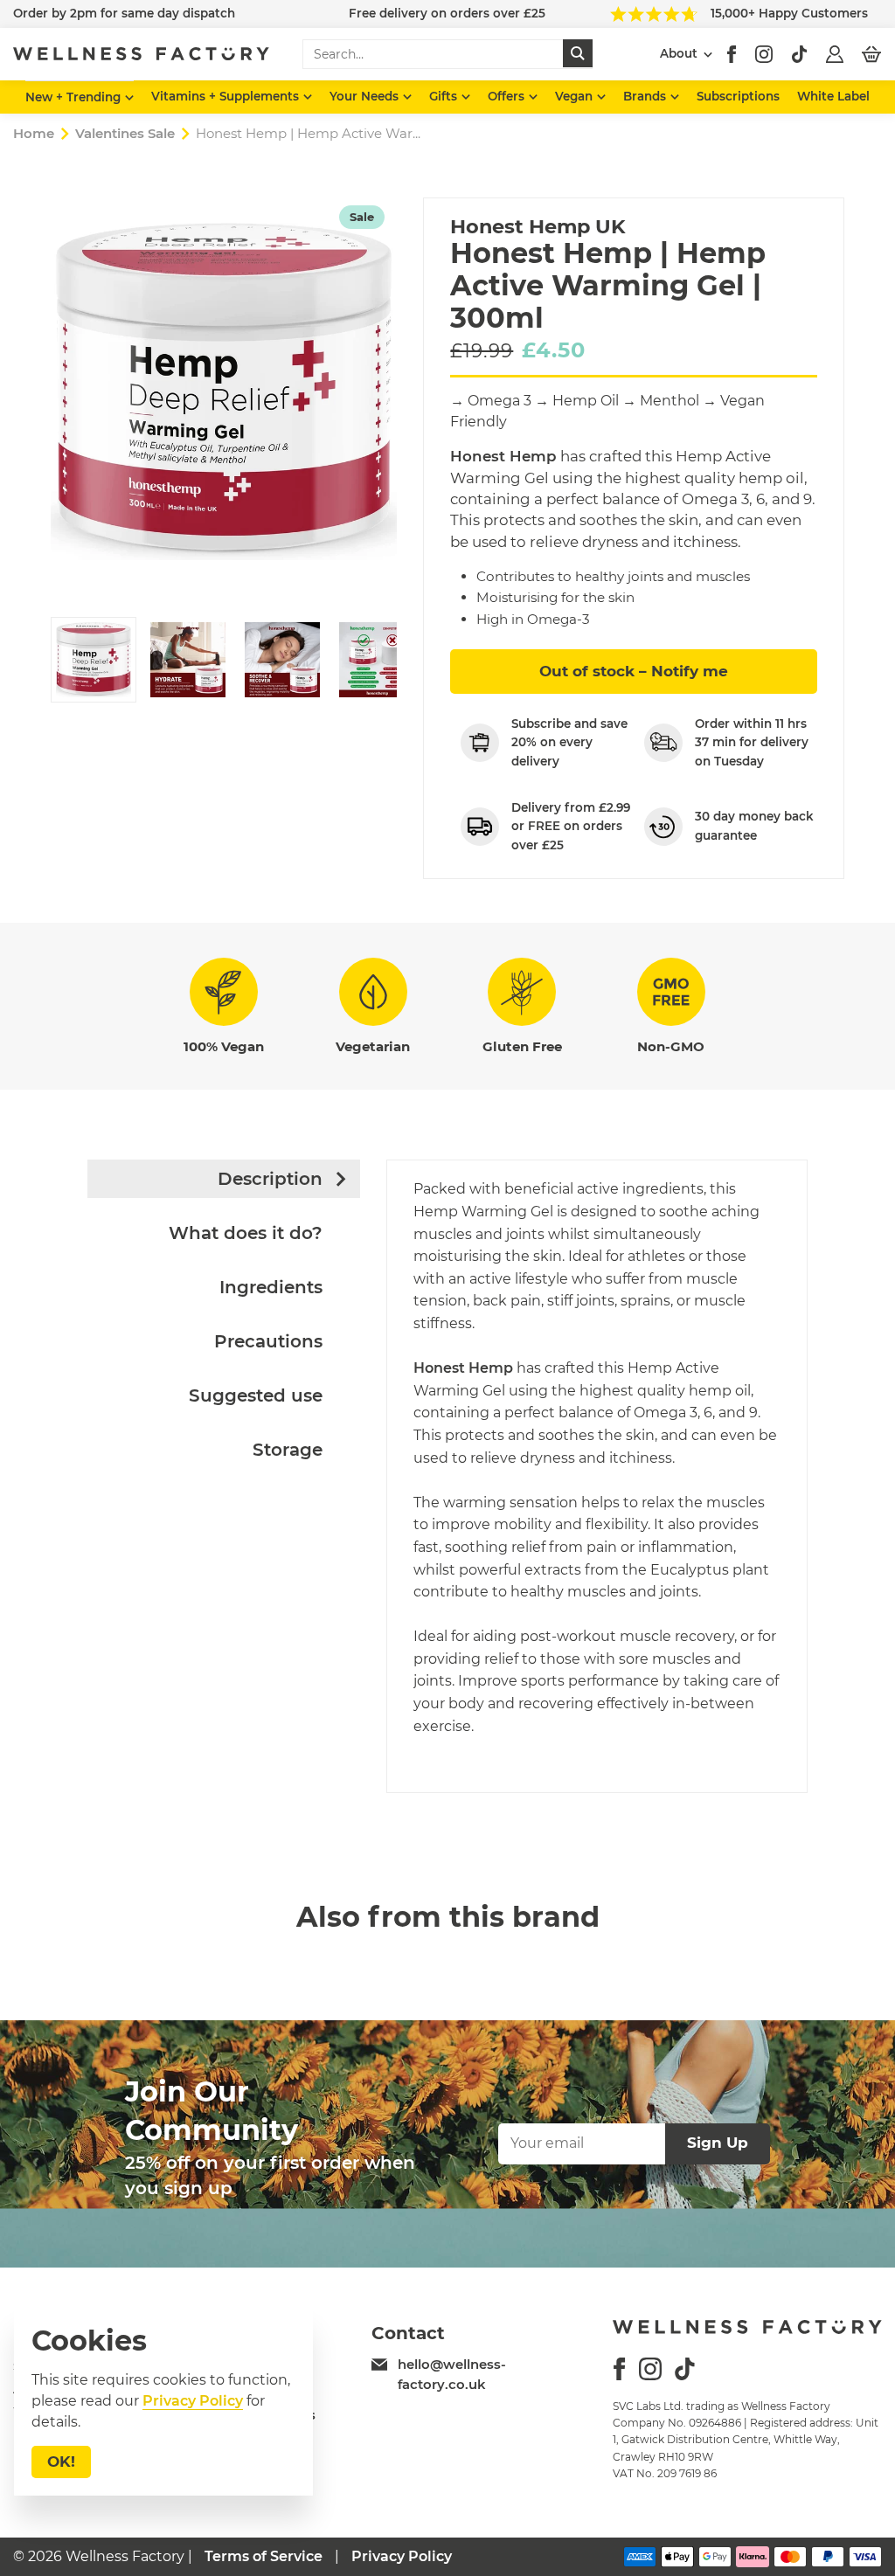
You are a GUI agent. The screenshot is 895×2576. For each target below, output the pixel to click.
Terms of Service (264, 2556)
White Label (833, 96)
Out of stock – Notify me (634, 671)
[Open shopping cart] (871, 54)
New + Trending (75, 97)
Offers (508, 96)
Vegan (576, 96)
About (679, 53)
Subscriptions (738, 96)
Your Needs (366, 96)
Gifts (445, 96)
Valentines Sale (125, 133)
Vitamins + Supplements (227, 96)
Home (34, 133)
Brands (646, 96)
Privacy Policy (402, 2556)
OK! (61, 2462)
